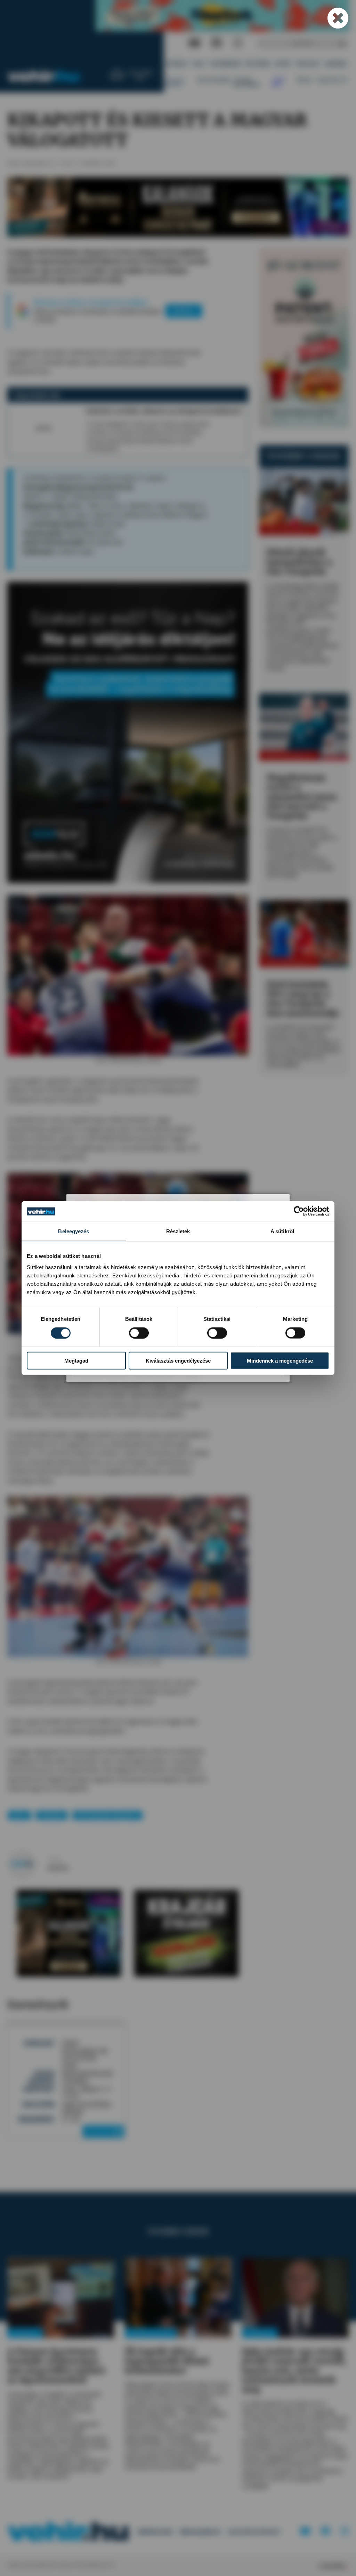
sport (19, 1815)
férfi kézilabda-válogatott (107, 1815)
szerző (55, 1860)
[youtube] (195, 43)
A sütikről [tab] (282, 1231)
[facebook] (217, 43)
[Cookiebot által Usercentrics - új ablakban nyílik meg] (299, 1211)
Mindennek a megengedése (280, 1361)
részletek (101, 2131)
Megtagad (76, 1361)
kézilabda (52, 1815)
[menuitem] (177, 64)
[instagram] (238, 43)
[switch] (139, 1333)
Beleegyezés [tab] (74, 1231)
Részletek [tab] (178, 1231)
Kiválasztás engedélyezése (178, 1361)
